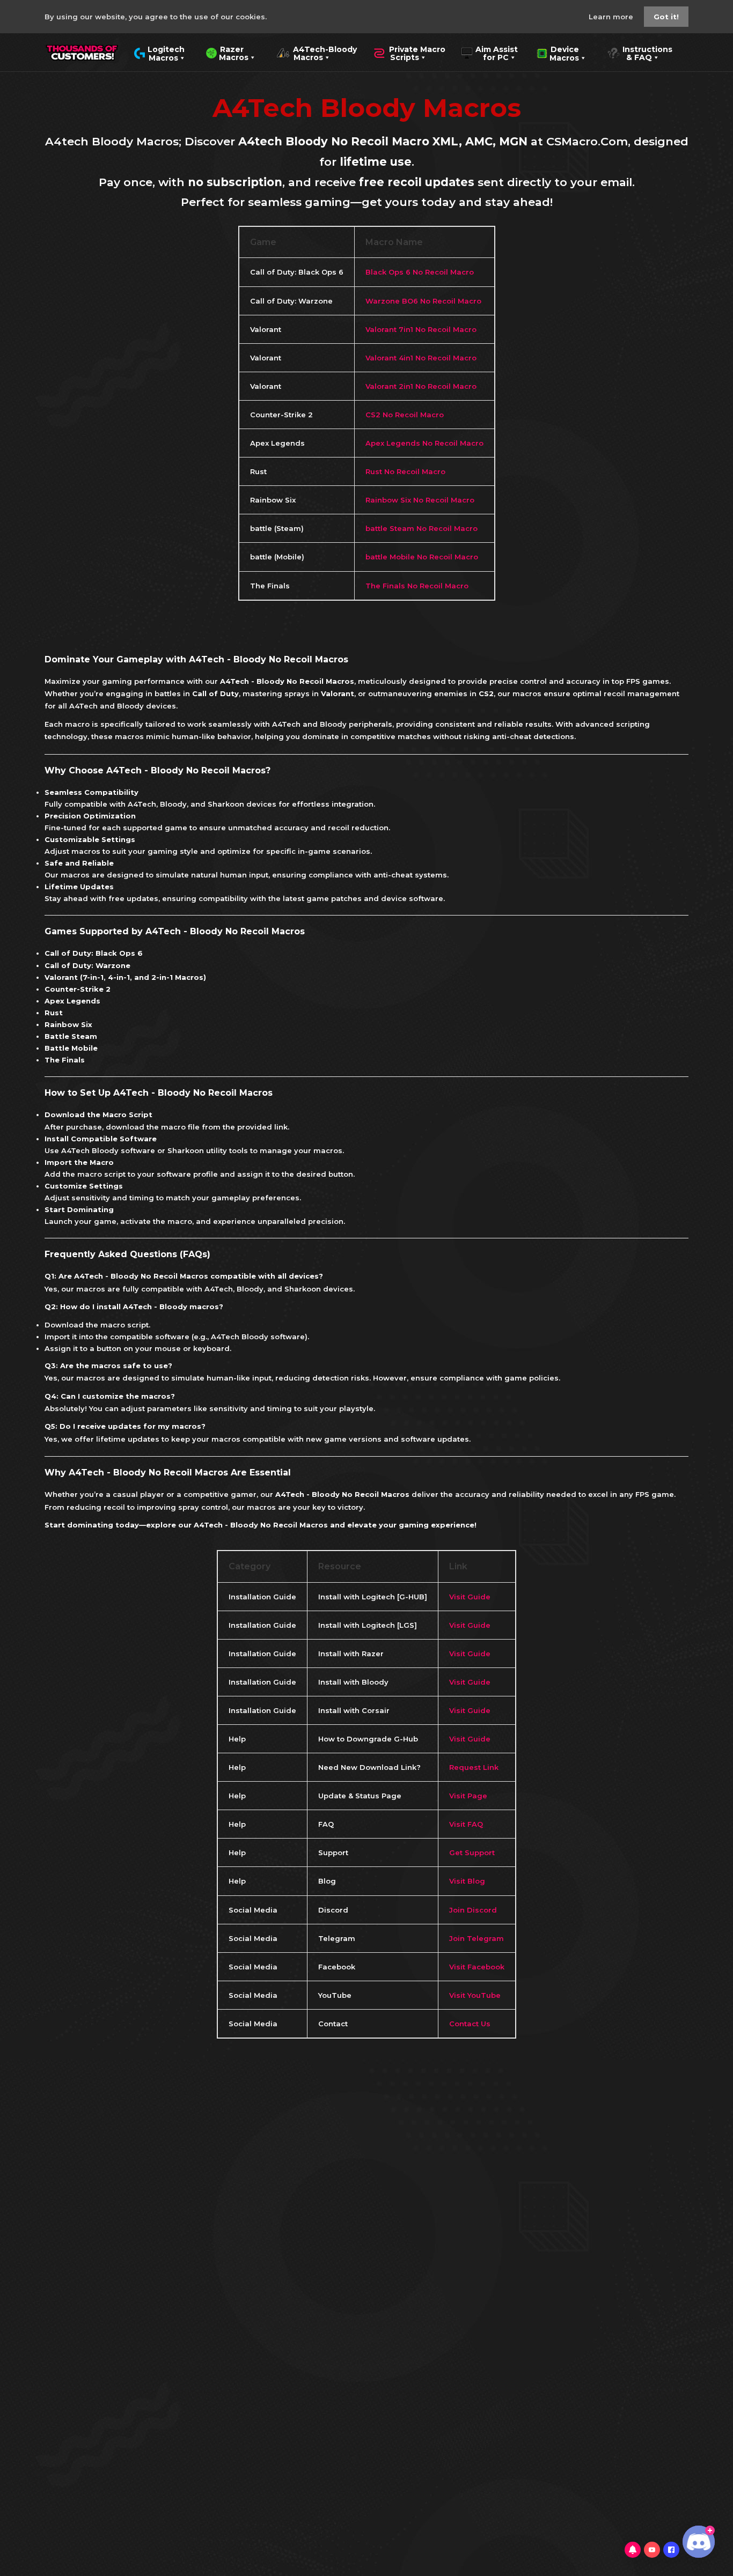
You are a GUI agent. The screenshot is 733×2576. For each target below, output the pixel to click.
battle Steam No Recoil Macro (422, 528)
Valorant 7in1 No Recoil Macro (421, 329)
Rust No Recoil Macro (405, 471)
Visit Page (468, 1796)
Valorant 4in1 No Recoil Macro (421, 358)
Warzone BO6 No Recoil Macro (423, 301)
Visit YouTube (475, 1995)
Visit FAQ (466, 1824)
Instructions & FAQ (640, 53)
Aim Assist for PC (490, 53)
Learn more (612, 17)
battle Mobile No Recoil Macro (422, 557)
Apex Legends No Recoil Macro (424, 443)
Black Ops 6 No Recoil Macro (420, 272)
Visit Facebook (477, 1967)
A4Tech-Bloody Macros (317, 53)
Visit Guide (470, 1597)
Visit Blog (467, 1881)
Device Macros (558, 53)
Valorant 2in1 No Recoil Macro (421, 386)
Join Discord (473, 1910)
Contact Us (470, 2024)
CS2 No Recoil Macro (405, 415)
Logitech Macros (159, 53)
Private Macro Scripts (409, 53)
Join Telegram (477, 1938)
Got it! (666, 17)
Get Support (472, 1852)
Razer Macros (227, 53)
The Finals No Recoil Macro (417, 586)
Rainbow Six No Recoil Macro (420, 500)
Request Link (474, 1767)
